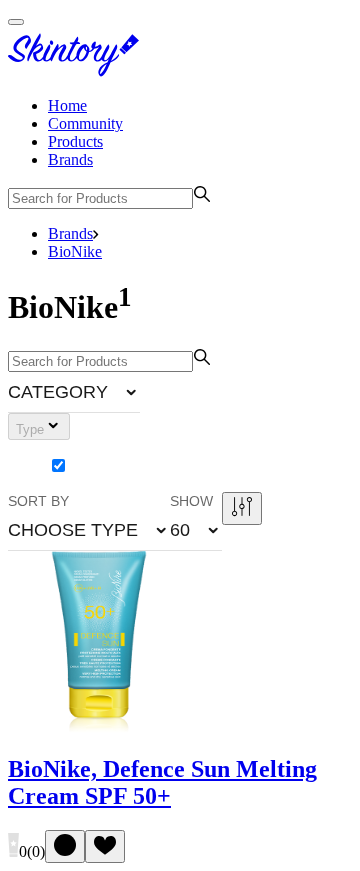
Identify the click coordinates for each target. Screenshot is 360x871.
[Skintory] (78, 71)
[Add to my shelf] (65, 846)
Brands (70, 159)
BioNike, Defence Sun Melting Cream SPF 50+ (162, 782)
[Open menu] (16, 22)
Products (75, 141)
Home (67, 105)
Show (191, 501)
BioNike (75, 251)
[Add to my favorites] (105, 846)
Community (85, 123)
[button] (74, 392)
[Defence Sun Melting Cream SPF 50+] (99, 727)
